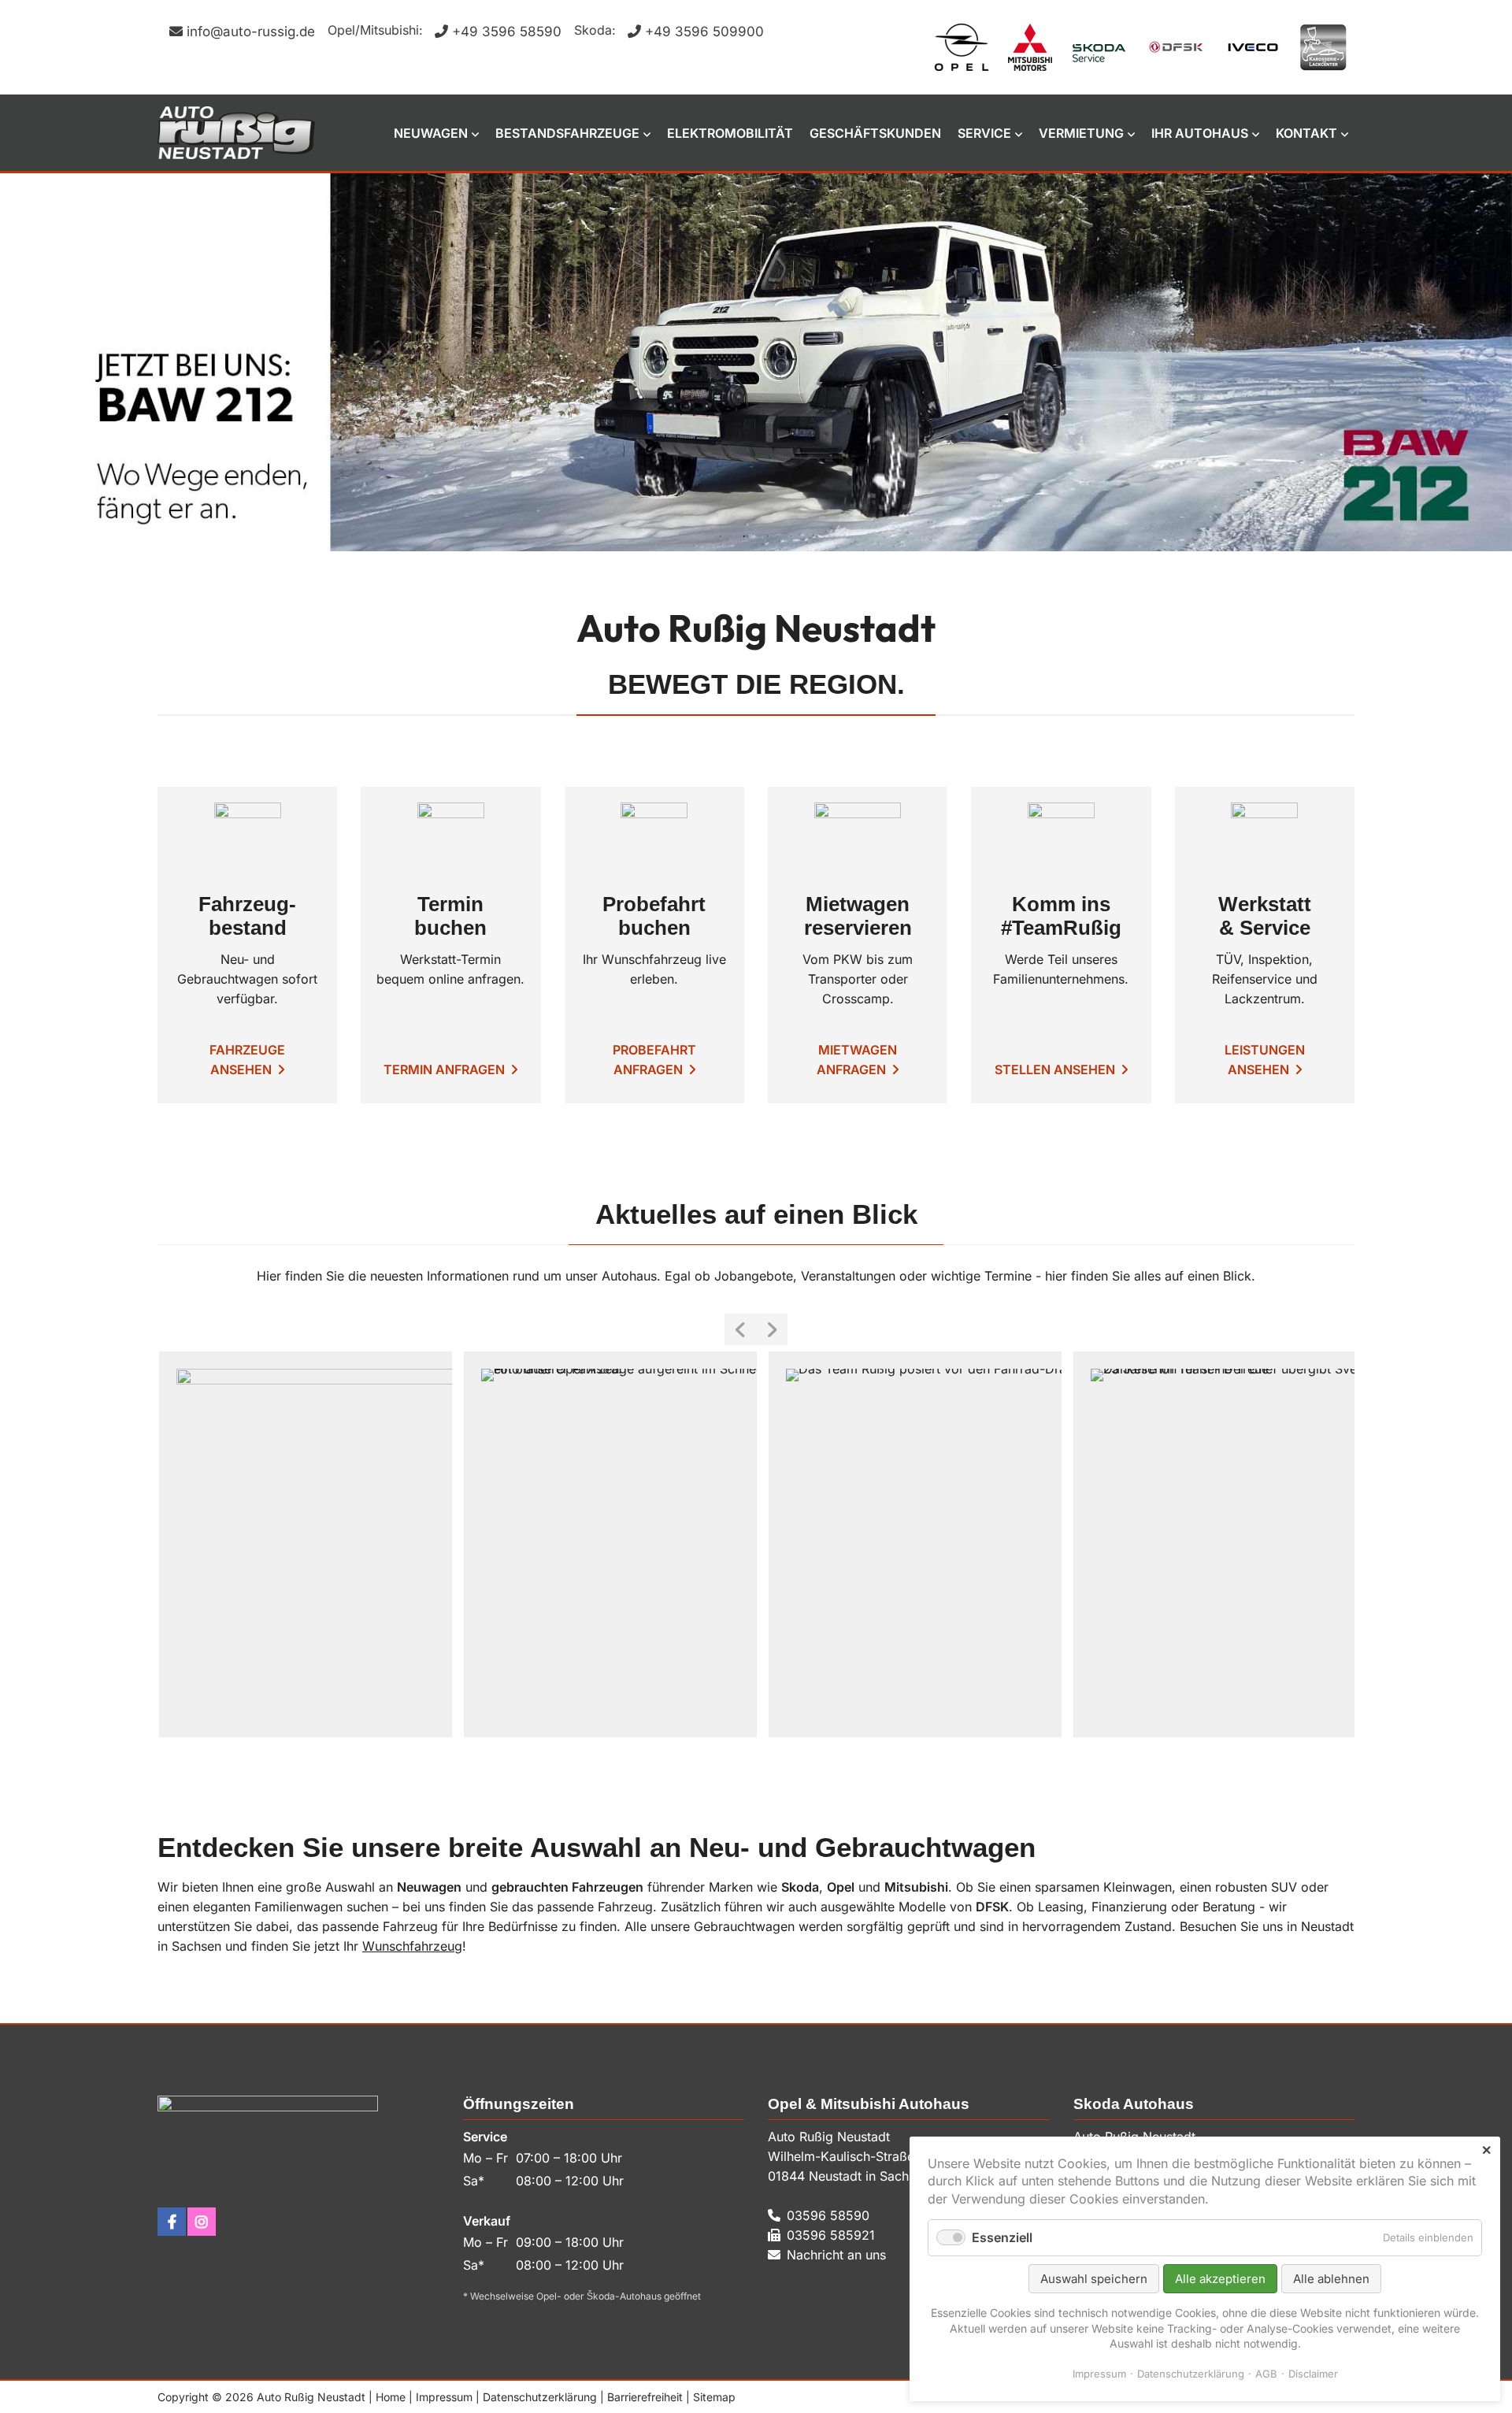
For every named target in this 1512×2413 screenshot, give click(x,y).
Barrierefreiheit (645, 2397)
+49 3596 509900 (704, 32)
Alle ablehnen (1331, 2279)
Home (391, 2397)
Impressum (444, 2397)
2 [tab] (744, 537)
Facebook (172, 2222)
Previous (740, 1329)
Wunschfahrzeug (412, 1946)
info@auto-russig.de (251, 32)
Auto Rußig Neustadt (236, 133)
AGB (1266, 2374)
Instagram (202, 2222)
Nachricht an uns (836, 2255)
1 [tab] (721, 537)
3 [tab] (768, 537)
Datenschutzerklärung (540, 2397)
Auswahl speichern (1094, 2279)
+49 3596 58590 (507, 32)
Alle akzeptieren (1220, 2279)
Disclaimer (1313, 2374)
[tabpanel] (756, 362)
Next (772, 1329)
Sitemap (714, 2397)
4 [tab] (791, 537)
